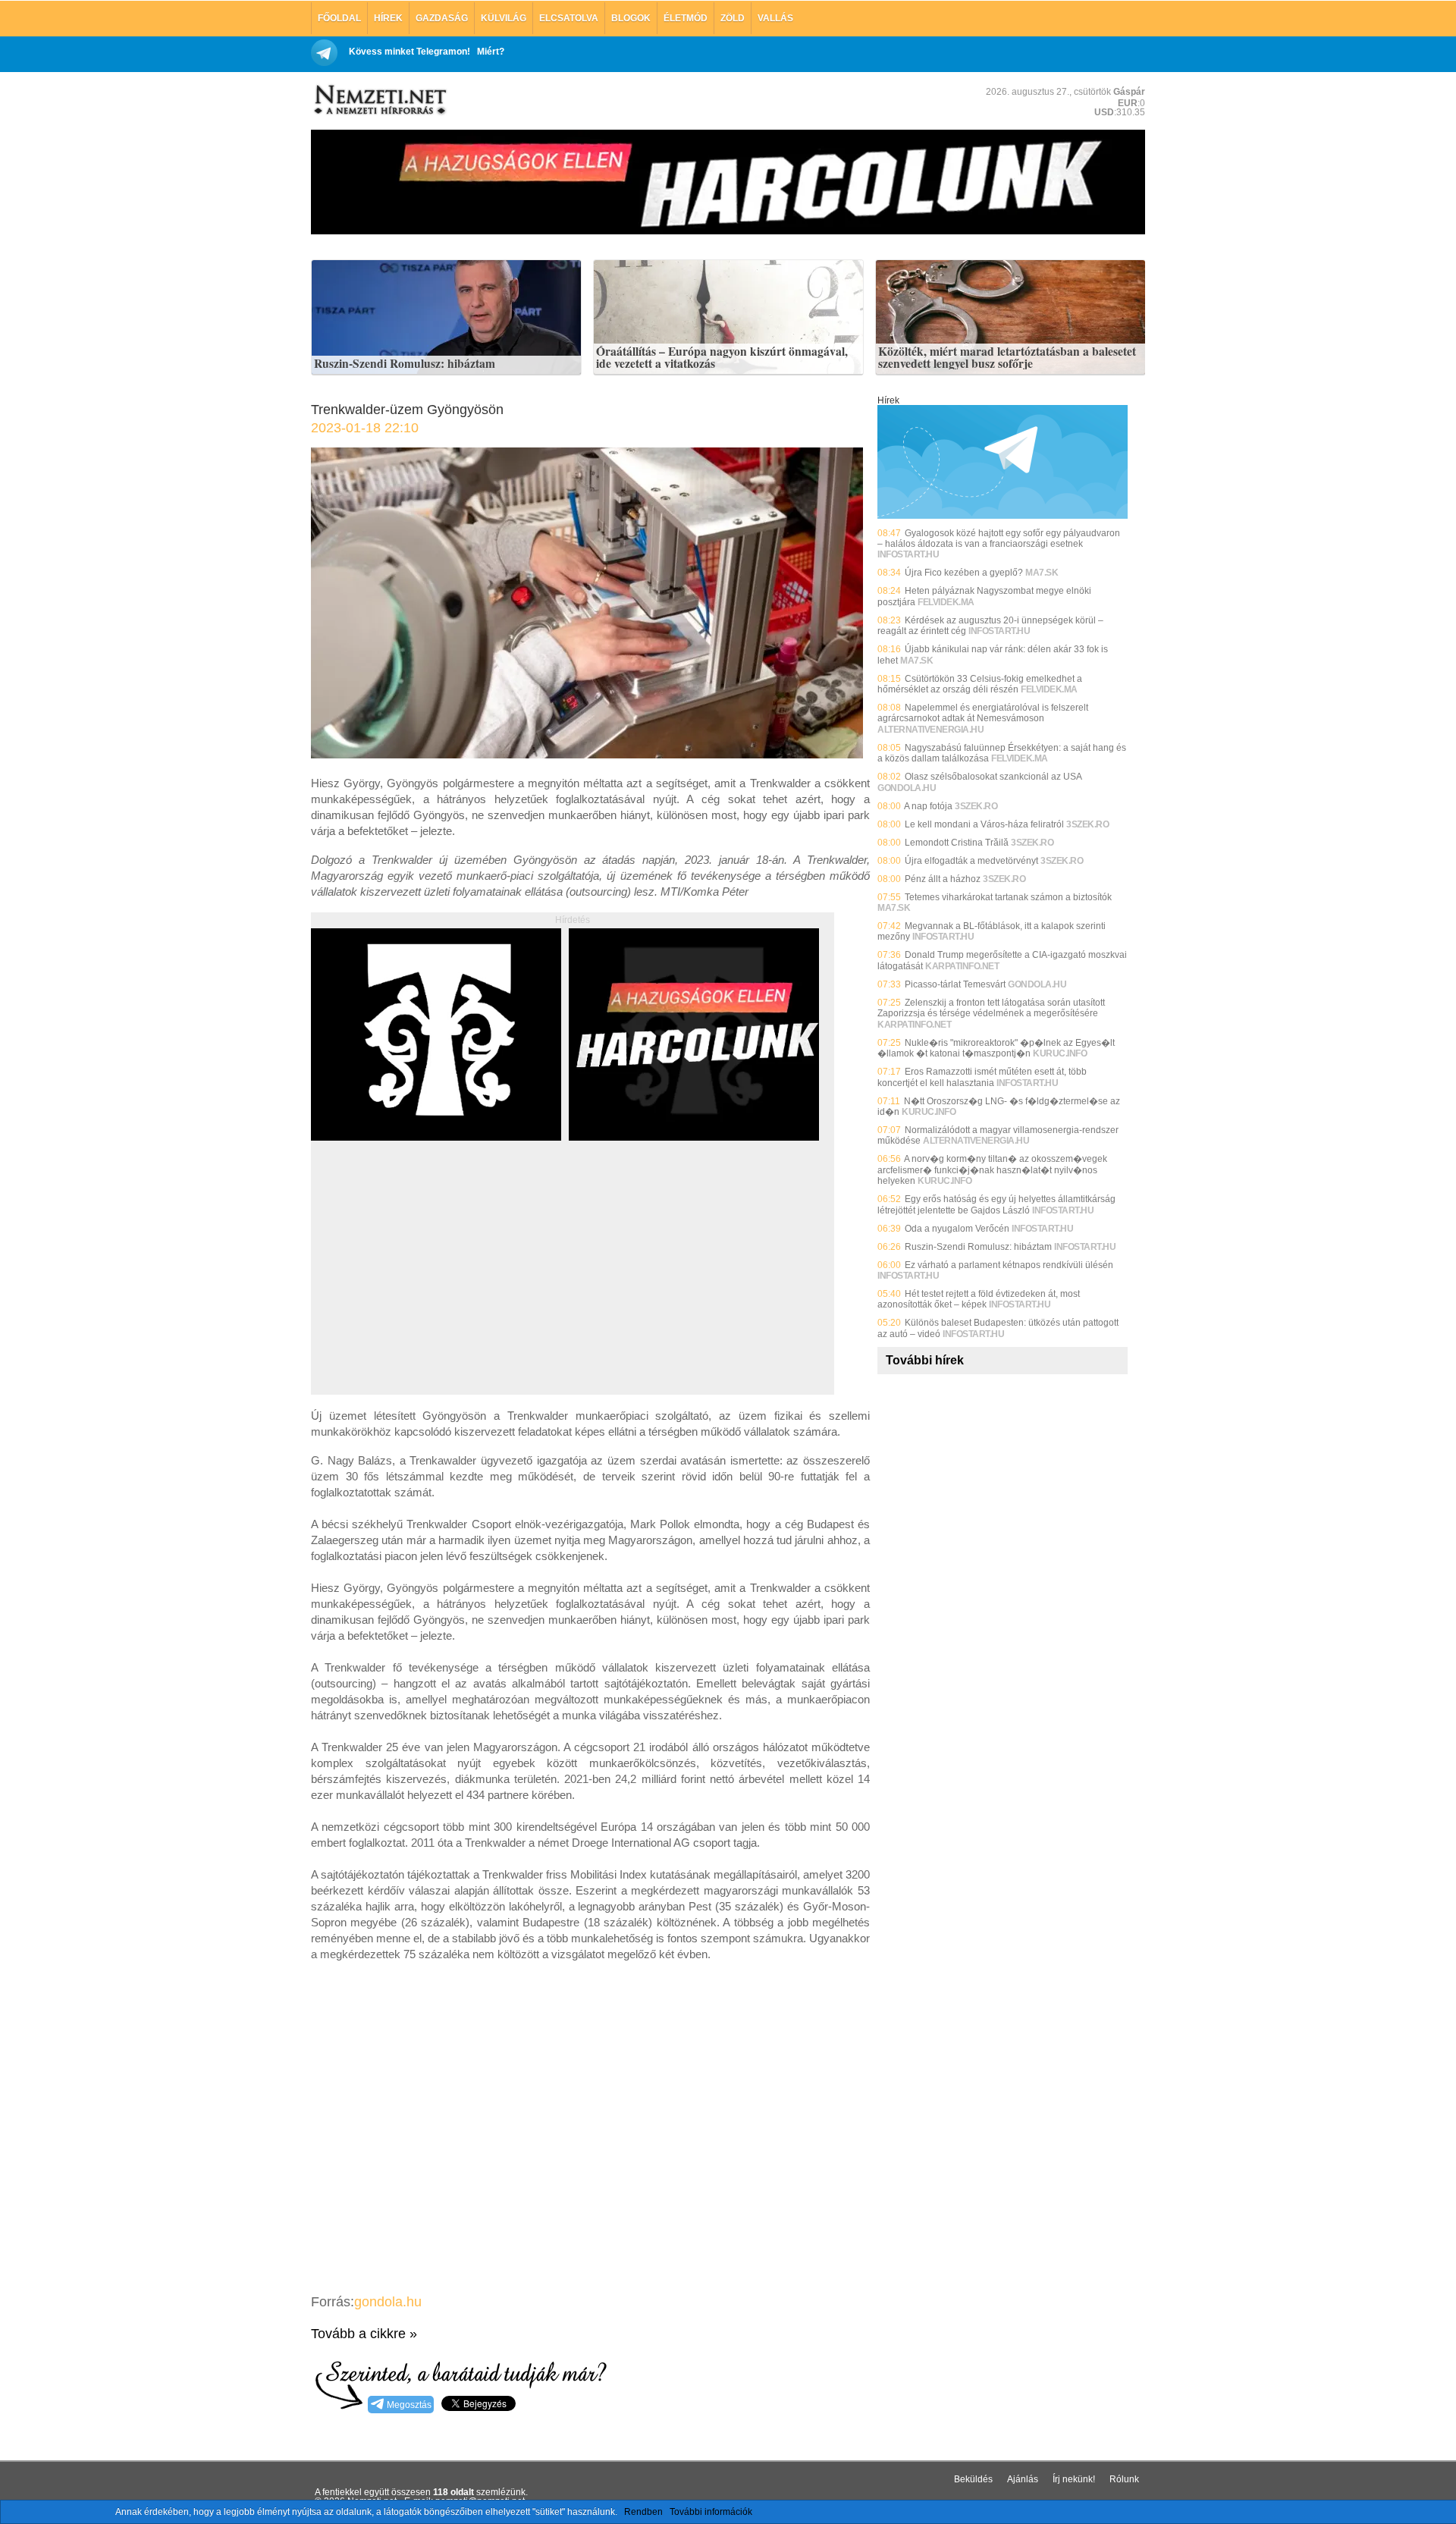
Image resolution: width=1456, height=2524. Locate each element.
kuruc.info (1060, 1053)
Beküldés (973, 2479)
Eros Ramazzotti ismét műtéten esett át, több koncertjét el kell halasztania (982, 1077)
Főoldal (339, 18)
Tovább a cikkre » (364, 2334)
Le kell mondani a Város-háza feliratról (984, 824)
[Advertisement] (438, 1285)
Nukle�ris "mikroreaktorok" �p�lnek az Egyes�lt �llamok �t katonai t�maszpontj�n (996, 1048)
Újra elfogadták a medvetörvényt (971, 861)
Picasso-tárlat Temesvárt (955, 984)
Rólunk (1124, 2479)
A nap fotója (928, 806)
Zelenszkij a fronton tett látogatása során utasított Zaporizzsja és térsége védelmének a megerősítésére (991, 1008)
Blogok (631, 18)
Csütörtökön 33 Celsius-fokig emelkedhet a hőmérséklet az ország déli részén (980, 684)
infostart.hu (908, 554)
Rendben (643, 2512)
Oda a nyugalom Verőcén (957, 1229)
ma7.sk (1042, 573)
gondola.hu (388, 2302)
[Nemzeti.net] (379, 100)
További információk (711, 2512)
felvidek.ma (946, 602)
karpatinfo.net (962, 966)
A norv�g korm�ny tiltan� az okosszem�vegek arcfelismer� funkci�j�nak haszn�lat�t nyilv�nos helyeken (992, 1170)
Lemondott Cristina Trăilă (957, 843)
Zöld (733, 18)
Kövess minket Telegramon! (409, 52)
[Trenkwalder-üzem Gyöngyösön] (587, 754)
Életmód (686, 18)
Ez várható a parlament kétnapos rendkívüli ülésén (1009, 1265)
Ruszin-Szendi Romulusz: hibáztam (405, 364)
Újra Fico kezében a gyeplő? (964, 573)
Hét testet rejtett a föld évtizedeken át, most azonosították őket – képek (979, 1299)
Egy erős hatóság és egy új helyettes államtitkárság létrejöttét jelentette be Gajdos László (996, 1204)
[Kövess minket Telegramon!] (1003, 516)
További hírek (925, 1360)
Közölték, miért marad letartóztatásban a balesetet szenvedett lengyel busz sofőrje (1007, 358)
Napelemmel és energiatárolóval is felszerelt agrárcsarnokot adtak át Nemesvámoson (983, 713)
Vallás (775, 18)
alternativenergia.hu (930, 730)
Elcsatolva (569, 18)
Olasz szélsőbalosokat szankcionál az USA (993, 777)
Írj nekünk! (1074, 2479)
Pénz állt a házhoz (943, 879)
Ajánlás (1023, 2479)
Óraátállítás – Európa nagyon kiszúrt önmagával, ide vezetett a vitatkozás (722, 358)
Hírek (388, 18)
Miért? (491, 52)
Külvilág (504, 18)
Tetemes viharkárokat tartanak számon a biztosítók (1008, 897)
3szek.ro (976, 806)
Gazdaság (442, 18)
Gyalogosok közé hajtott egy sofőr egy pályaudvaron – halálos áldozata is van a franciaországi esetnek (999, 538)
